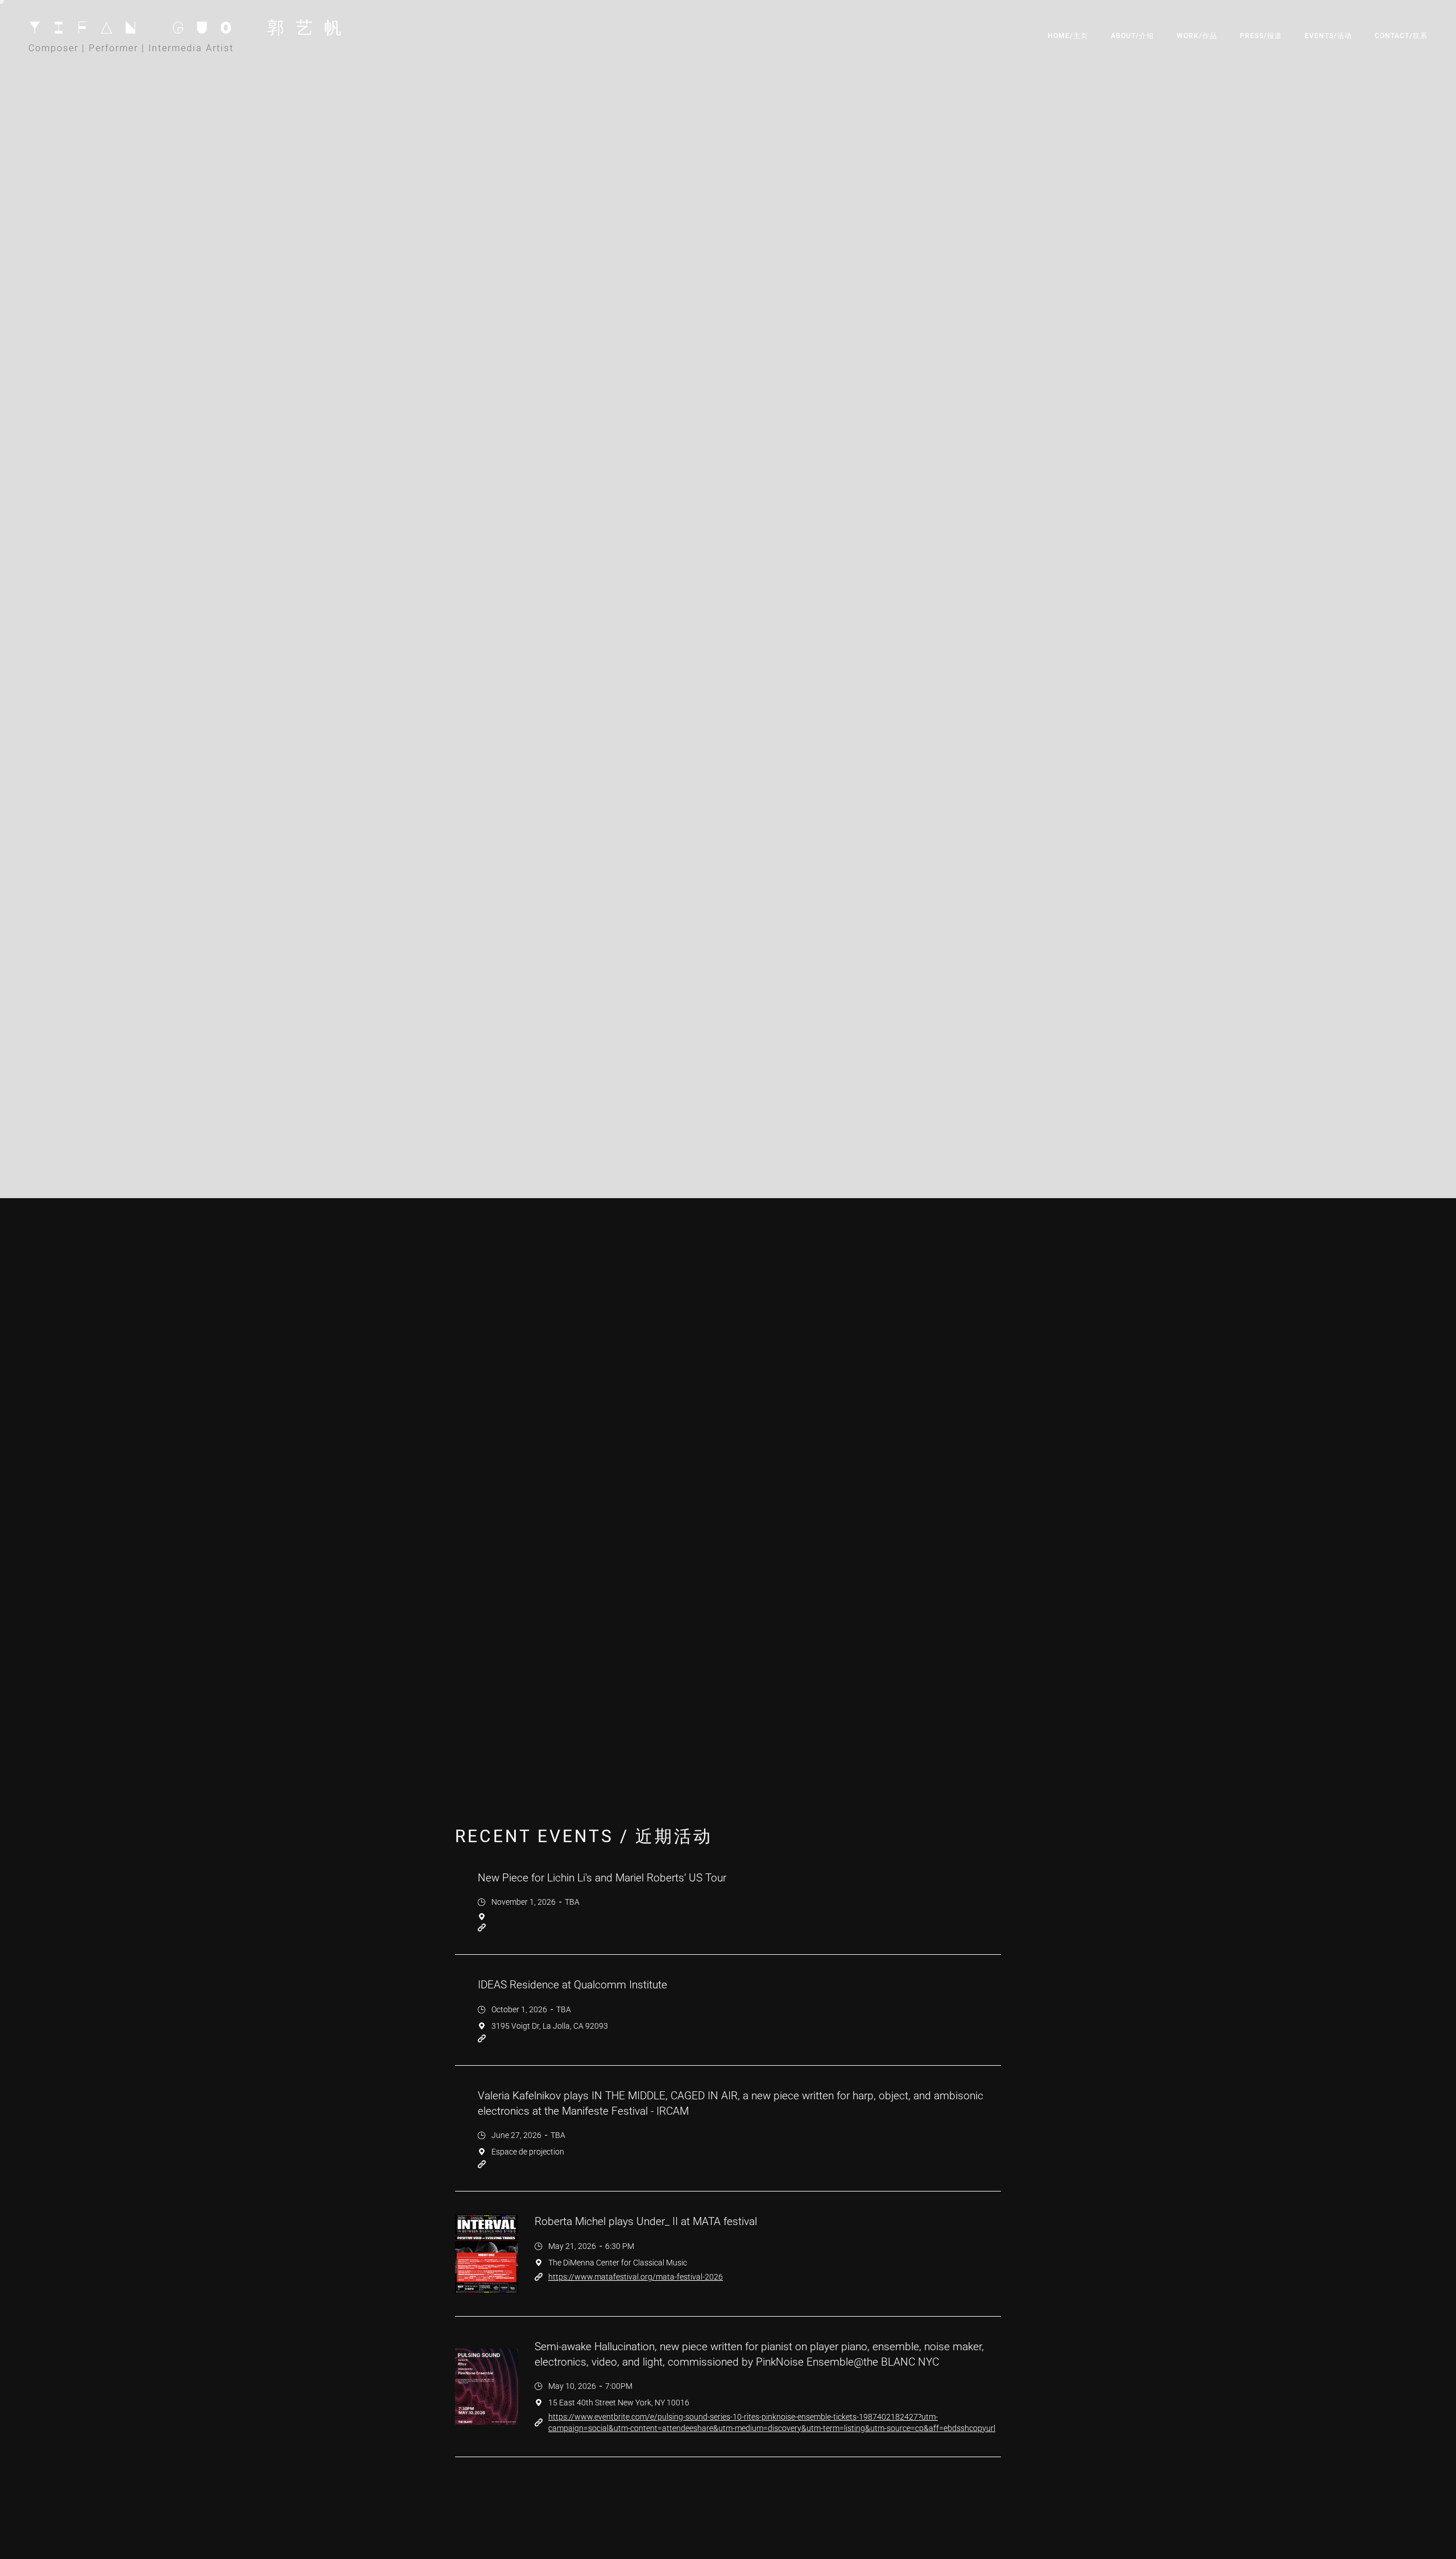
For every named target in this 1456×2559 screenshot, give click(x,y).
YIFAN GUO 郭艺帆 (191, 27)
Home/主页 (1068, 36)
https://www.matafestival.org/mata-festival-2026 (636, 2277)
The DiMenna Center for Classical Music (618, 2263)
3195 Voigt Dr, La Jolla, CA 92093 (550, 2026)
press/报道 (1261, 36)
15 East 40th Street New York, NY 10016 (619, 2403)
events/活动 (1328, 36)
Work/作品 (1197, 36)
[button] (1197, 37)
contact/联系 (1401, 36)
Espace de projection (528, 2152)
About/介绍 (1132, 36)
